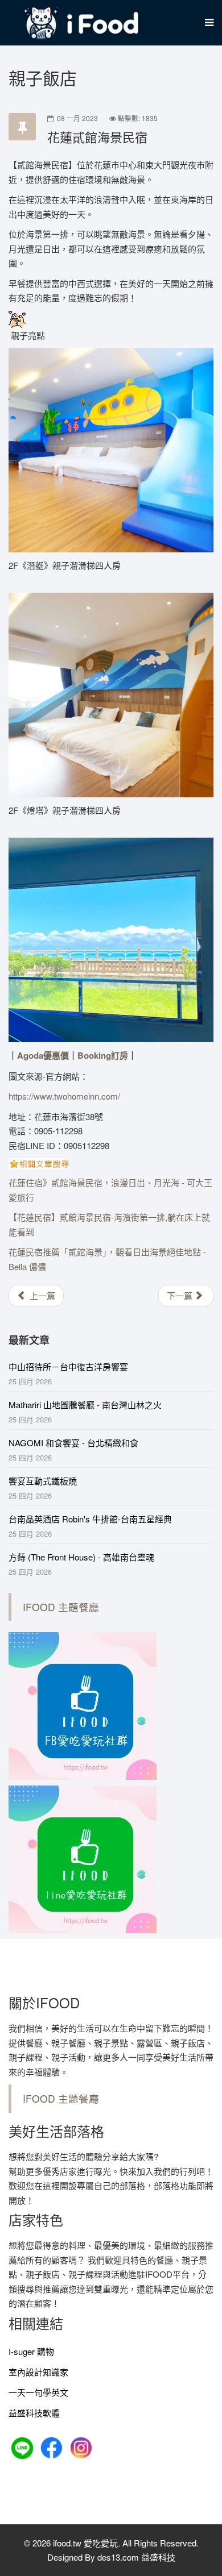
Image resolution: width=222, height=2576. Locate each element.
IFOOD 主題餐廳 (61, 1607)
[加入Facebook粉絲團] (53, 2447)
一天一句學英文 (38, 2392)
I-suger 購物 (31, 2351)
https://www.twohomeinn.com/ (64, 1096)
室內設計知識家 (38, 2372)
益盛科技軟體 (34, 2413)
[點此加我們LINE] (23, 2447)
